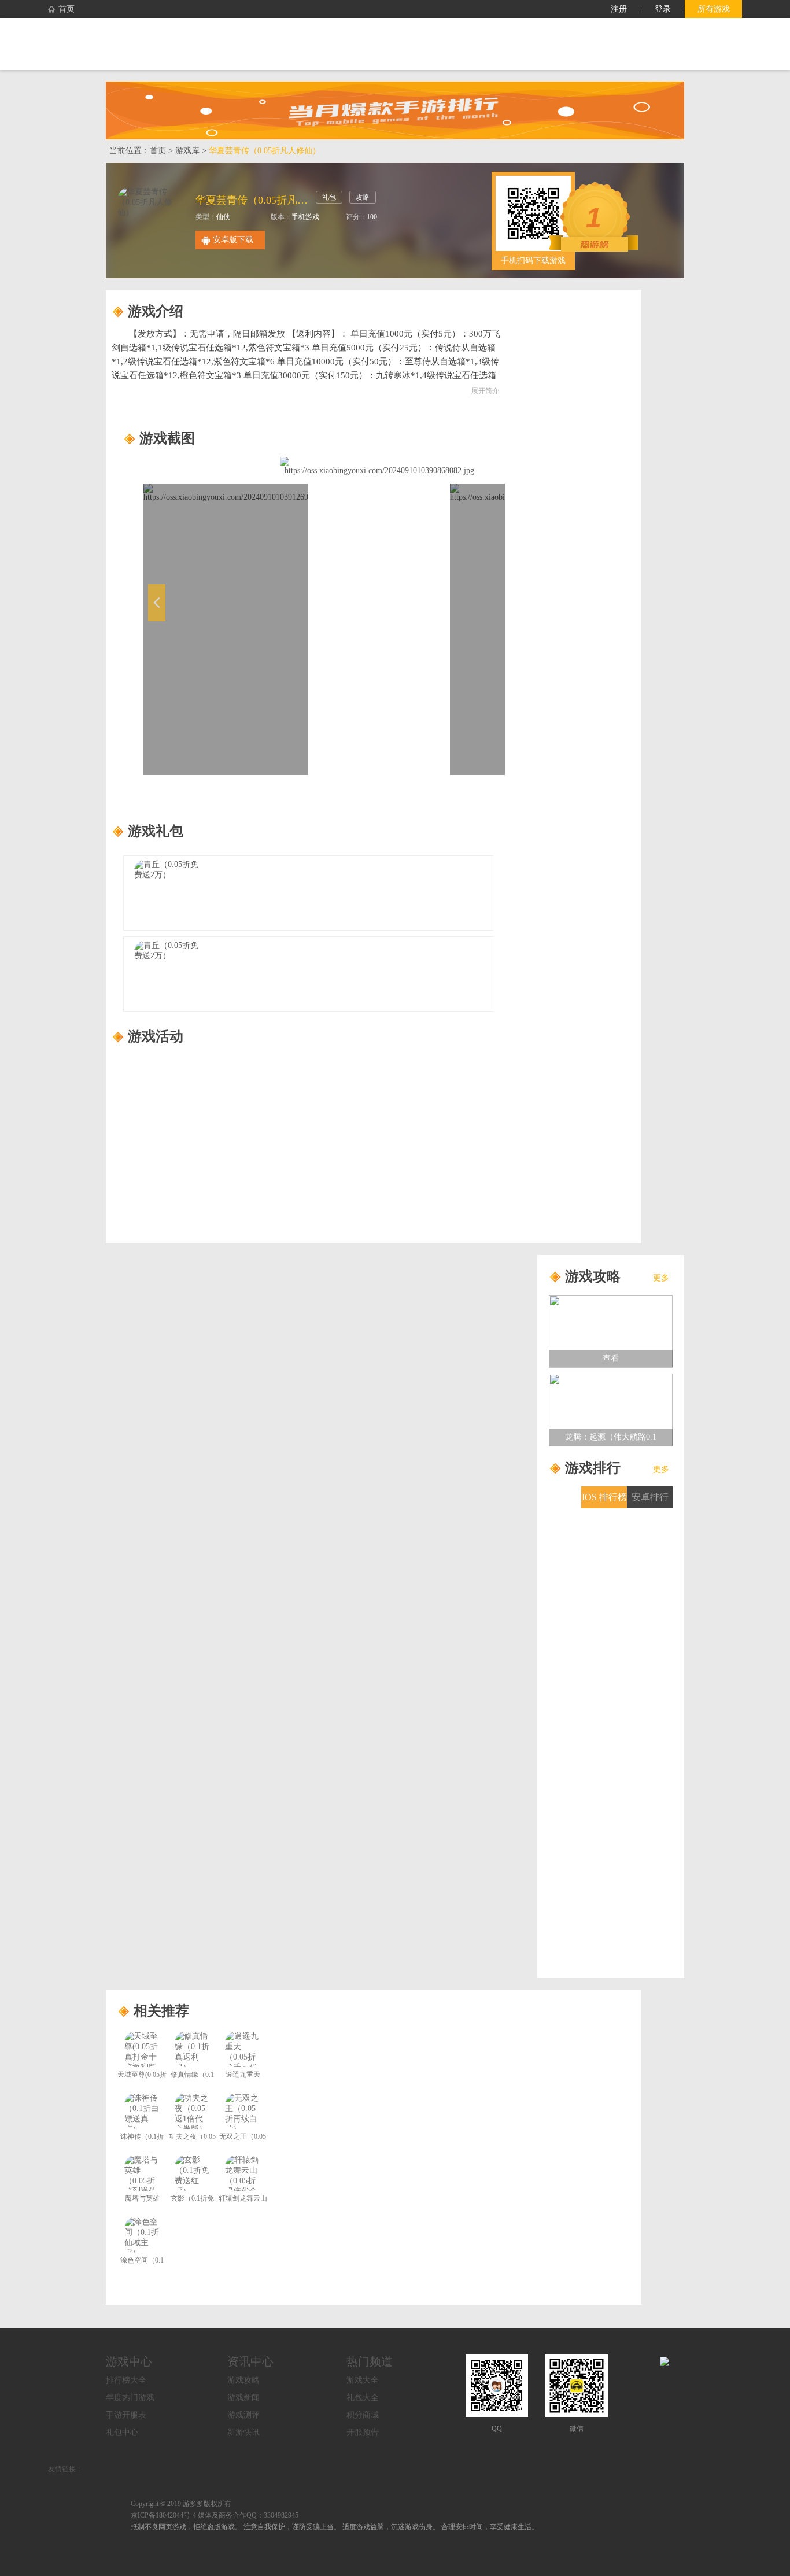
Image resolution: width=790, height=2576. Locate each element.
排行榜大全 (126, 2380)
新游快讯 (243, 2432)
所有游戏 (714, 9)
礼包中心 (122, 2432)
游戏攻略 (243, 2380)
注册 (619, 9)
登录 (663, 9)
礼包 (329, 197)
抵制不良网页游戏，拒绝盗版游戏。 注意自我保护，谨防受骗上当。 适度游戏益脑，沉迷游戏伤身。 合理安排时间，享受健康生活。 (335, 2527)
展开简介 (485, 391)
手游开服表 (126, 2415)
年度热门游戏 (130, 2398)
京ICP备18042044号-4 (163, 2515)
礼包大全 (363, 2398)
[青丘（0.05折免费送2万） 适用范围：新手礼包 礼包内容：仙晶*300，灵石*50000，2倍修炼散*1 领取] (308, 893)
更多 (661, 1278)
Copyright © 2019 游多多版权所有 (181, 2504)
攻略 (363, 197)
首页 (67, 9)
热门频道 (370, 2361)
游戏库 (187, 151)
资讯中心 (250, 2361)
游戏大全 (363, 2380)
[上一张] (212, 616)
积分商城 (363, 2415)
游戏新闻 (243, 2398)
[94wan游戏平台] (160, 44)
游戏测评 (243, 2415)
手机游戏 (305, 217)
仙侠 (223, 217)
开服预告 (363, 2432)
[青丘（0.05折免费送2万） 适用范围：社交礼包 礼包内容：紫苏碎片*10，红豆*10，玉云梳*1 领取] (308, 974)
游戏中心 (129, 2361)
